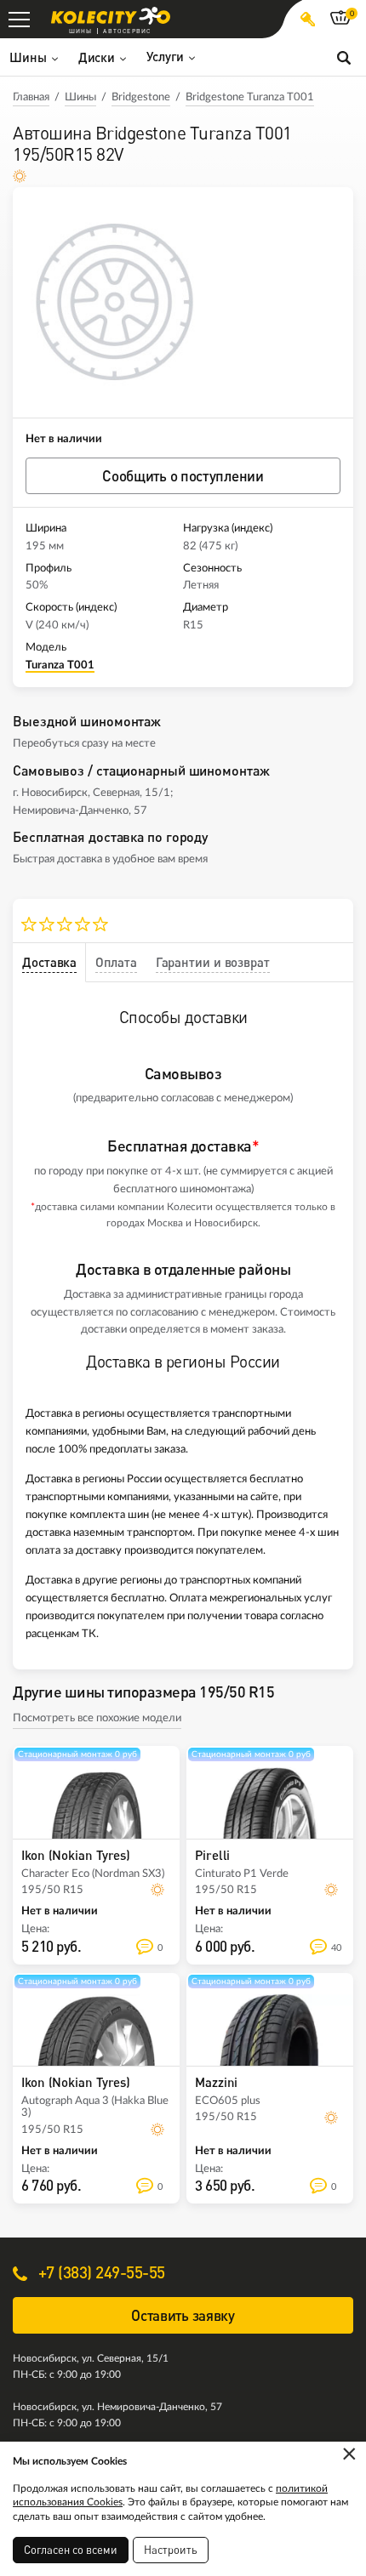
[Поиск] (344, 57)
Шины (80, 97)
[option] (115, 302)
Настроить (171, 2550)
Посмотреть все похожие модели (97, 1718)
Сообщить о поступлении (183, 476)
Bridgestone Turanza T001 (250, 97)
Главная (31, 97)
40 (336, 1948)
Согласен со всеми (71, 2550)
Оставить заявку (183, 2315)
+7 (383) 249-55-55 (100, 2272)
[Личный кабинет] (308, 19)
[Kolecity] (111, 16)
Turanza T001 (60, 665)
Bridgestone (141, 97)
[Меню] (19, 19)
